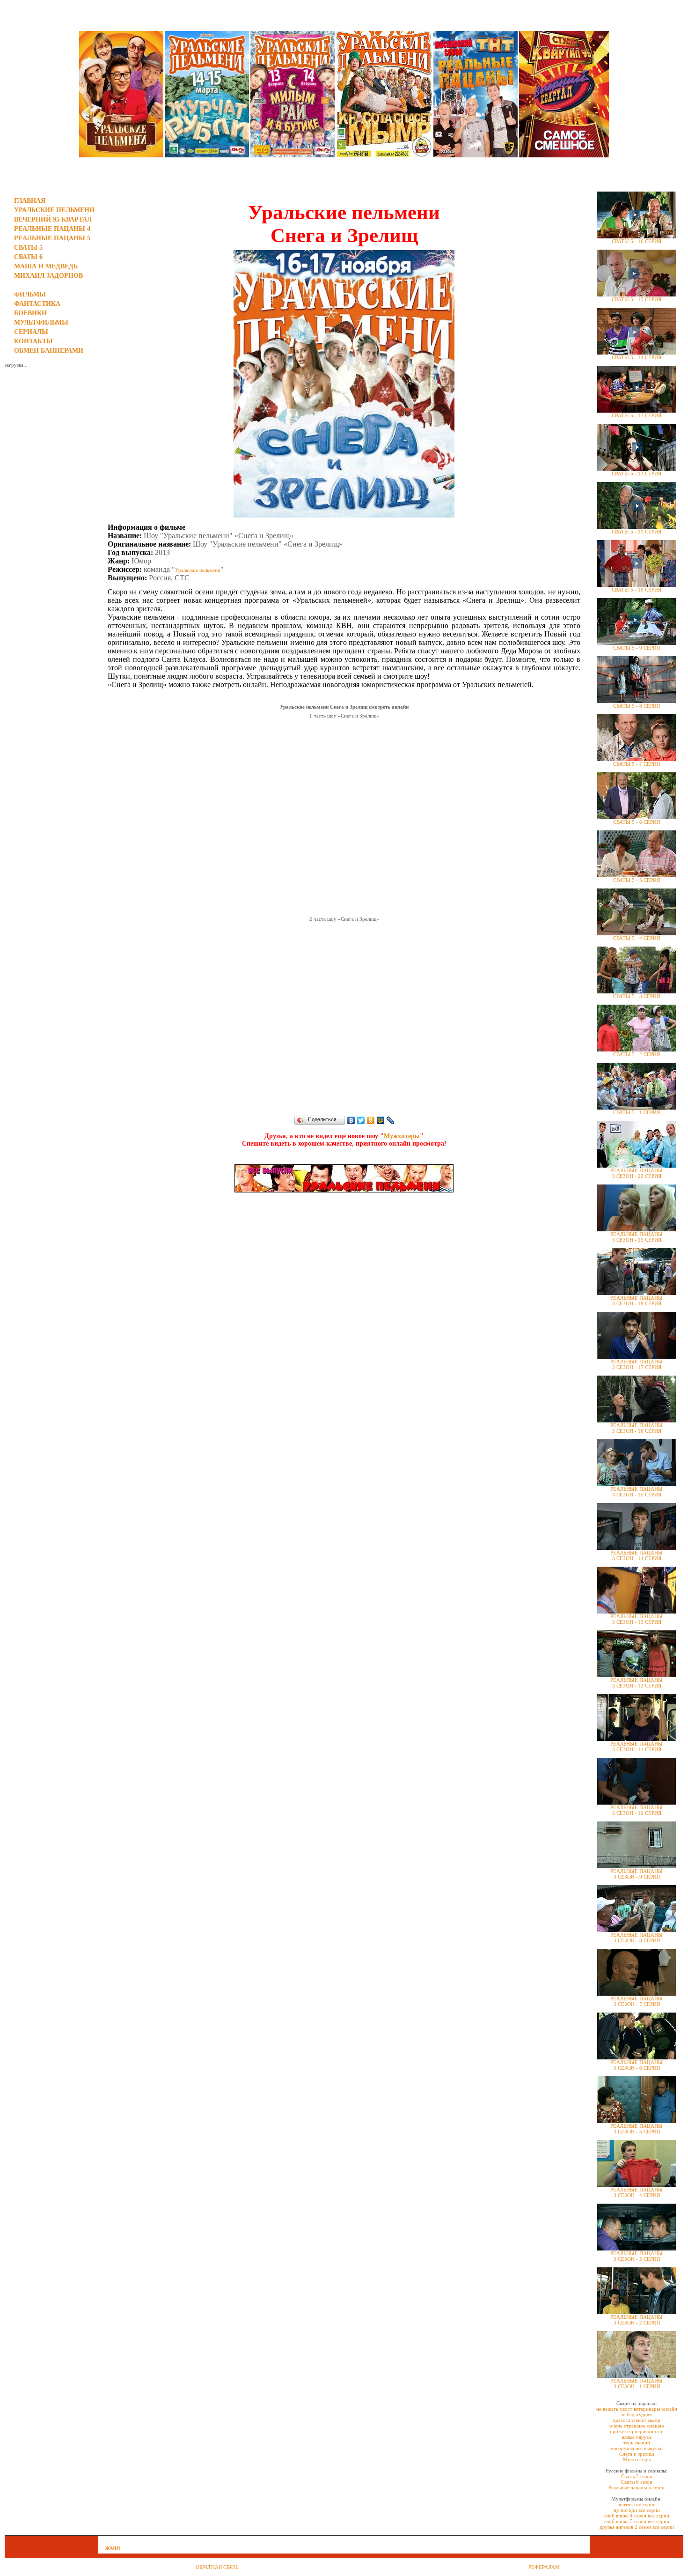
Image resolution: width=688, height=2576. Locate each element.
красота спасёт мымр (637, 2420)
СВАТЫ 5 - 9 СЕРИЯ (637, 648)
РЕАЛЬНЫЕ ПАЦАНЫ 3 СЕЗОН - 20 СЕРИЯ (637, 1173)
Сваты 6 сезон (637, 2482)
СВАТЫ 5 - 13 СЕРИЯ (637, 415)
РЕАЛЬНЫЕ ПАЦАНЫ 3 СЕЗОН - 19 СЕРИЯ (637, 1237)
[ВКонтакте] (351, 1120)
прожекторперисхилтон (637, 2431)
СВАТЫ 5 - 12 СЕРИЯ (637, 474)
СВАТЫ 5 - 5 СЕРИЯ (637, 880)
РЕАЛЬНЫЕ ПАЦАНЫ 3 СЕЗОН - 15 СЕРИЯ (637, 1492)
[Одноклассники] (371, 1120)
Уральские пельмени (198, 570)
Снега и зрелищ (637, 2454)
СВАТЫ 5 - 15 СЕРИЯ (637, 299)
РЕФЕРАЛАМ (544, 2567)
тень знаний (637, 2443)
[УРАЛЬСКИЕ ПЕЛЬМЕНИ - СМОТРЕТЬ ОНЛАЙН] (121, 155)
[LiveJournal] (391, 1120)
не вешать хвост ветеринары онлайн (637, 2409)
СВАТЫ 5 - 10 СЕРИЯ (637, 590)
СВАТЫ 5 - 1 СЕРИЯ (637, 1112)
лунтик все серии (637, 2504)
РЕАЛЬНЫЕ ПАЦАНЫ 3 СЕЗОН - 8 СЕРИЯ (637, 1938)
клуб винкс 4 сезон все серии (637, 2516)
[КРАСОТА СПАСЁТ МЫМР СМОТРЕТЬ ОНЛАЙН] (384, 155)
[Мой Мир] (381, 1120)
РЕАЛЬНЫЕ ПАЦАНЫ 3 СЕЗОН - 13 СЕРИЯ (637, 1619)
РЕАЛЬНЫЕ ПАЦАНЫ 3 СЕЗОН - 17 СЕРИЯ (637, 1364)
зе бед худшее (637, 2414)
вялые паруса (637, 2437)
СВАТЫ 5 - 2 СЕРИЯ (637, 1054)
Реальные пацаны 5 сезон (637, 2487)
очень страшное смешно (637, 2426)
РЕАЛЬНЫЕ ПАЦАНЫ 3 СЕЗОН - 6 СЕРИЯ (637, 2065)
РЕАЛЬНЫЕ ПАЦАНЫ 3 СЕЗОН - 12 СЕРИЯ (637, 1683)
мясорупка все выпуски (637, 2448)
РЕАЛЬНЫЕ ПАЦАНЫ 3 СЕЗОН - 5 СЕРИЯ (637, 2129)
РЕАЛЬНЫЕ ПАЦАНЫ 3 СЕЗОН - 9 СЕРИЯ (637, 1874)
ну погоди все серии (637, 2510)
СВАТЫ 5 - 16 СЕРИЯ (637, 241)
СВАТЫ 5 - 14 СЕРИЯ (637, 357)
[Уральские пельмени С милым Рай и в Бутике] (293, 155)
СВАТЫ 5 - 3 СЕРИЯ (637, 996)
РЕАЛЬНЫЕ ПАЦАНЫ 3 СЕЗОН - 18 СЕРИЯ (637, 1301)
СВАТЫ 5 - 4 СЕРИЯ (637, 938)
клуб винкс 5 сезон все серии (637, 2521)
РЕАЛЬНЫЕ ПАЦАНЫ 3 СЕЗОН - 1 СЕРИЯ (637, 2384)
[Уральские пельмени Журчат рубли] (207, 155)
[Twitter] (361, 1120)
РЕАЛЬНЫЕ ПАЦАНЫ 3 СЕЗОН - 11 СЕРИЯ (637, 1747)
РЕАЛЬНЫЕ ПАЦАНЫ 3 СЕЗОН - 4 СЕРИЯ (637, 2192)
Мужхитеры (402, 1136)
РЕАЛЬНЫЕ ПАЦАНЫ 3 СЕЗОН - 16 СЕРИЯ (637, 1428)
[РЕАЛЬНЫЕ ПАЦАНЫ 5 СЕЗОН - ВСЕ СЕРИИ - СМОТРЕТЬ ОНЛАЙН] (476, 155)
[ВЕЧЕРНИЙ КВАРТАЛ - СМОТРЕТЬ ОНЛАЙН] (564, 155)
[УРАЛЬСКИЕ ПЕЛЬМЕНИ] (344, 1191)
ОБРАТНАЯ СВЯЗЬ (217, 2567)
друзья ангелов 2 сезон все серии (637, 2527)
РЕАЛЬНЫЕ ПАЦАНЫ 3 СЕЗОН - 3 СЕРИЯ (637, 2256)
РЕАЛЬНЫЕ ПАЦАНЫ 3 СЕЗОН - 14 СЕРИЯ (637, 1555)
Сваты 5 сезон (637, 2476)
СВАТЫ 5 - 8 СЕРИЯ (637, 706)
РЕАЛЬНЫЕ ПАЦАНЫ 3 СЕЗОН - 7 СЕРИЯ (637, 2001)
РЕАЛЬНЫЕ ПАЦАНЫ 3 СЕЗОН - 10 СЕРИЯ (637, 1810)
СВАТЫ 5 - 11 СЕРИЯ (637, 532)
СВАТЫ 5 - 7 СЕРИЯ (637, 764)
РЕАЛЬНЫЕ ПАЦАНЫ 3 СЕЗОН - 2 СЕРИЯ (637, 2320)
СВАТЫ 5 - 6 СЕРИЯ (637, 822)
